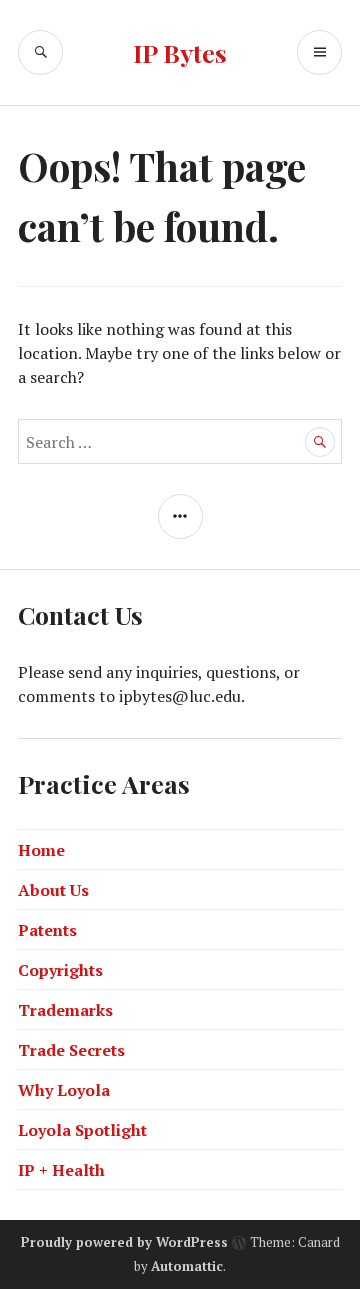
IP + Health (61, 1170)
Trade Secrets (71, 1050)
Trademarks (65, 1010)
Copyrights (60, 970)
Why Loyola (64, 1090)
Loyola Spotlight (82, 1130)
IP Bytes (180, 52)
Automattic (187, 1266)
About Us (53, 890)
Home (41, 850)
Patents (47, 930)
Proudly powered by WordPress (124, 1242)
